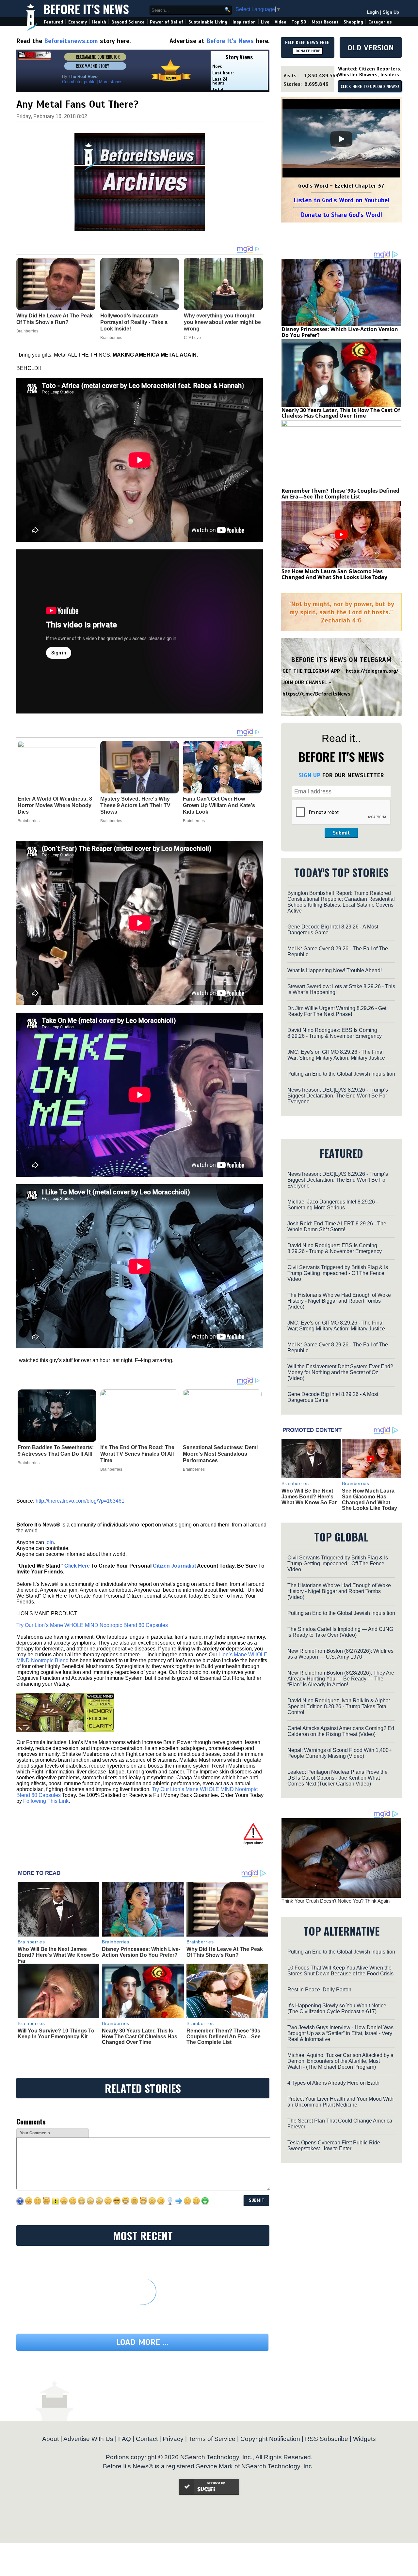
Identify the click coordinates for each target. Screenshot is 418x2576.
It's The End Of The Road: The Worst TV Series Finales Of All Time (137, 1454)
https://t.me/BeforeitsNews (317, 694)
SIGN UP (309, 775)
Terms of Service (212, 2439)
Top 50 (299, 22)
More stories (111, 82)
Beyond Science (128, 22)
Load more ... (142, 2342)
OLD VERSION (371, 48)
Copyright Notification (270, 2439)
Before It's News (86, 9)
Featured (53, 22)
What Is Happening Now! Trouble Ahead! (335, 970)
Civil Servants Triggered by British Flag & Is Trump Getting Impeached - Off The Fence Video (338, 1273)
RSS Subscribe (327, 2439)
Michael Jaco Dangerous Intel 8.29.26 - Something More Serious (333, 1205)
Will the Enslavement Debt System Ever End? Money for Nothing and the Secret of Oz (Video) (340, 1372)
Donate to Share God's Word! (341, 215)
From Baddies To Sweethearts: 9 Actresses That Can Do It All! (56, 1451)
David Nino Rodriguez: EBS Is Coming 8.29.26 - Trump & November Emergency (335, 1033)
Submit (341, 833)
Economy (78, 22)
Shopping (353, 22)
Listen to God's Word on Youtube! (341, 200)
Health (99, 22)
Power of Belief (167, 22)
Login (373, 12)
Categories (380, 22)
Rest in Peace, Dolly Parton (319, 1990)
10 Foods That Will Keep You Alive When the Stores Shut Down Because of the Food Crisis (340, 1971)
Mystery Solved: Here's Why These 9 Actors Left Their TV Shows (135, 805)
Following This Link (46, 1801)
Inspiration (244, 22)
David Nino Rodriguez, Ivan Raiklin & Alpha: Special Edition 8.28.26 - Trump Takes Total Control (339, 1706)
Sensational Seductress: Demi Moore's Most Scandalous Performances (220, 1454)
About (50, 2439)
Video (281, 22)
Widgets (364, 2439)
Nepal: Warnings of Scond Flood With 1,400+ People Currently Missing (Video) (339, 1753)
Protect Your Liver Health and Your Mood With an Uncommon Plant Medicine (340, 2102)
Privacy (173, 2439)
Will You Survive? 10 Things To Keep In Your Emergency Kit (56, 2034)
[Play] (341, 139)
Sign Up (391, 12)
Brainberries (29, 821)
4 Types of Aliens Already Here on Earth (333, 2083)
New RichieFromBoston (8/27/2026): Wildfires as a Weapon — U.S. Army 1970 (340, 1654)
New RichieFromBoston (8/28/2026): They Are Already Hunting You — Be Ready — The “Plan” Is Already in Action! (341, 1679)
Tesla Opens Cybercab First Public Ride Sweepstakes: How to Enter (334, 2146)
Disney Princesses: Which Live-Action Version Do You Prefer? (141, 1952)
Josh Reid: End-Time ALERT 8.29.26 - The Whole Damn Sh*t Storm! (337, 1227)
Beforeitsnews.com (71, 41)
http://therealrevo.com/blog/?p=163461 (80, 1501)
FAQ (125, 2439)
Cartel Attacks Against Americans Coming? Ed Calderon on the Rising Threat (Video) (341, 1731)
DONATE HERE (308, 51)
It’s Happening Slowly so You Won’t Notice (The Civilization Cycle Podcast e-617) (337, 2009)
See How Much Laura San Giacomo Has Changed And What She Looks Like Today (334, 574)
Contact (147, 2439)
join (50, 1542)
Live (265, 22)
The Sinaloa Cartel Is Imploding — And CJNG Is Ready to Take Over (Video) (340, 1632)
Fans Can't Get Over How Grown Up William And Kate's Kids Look (219, 805)
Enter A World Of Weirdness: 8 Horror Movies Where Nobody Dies (55, 805)
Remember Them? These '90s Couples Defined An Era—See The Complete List (224, 2036)
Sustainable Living (208, 22)
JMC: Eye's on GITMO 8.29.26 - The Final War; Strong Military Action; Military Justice (336, 1055)
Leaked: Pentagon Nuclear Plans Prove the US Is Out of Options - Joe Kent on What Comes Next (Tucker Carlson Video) (338, 1778)
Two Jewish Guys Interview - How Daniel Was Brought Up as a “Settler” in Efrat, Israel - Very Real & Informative (340, 2033)
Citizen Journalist (174, 1566)
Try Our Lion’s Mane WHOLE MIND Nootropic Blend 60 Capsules (92, 1625)
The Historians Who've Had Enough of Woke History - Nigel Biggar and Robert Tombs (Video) (339, 1301)
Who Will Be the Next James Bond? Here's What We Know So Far (58, 1955)
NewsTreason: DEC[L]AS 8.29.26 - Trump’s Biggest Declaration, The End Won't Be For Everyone (338, 1096)
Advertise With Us (88, 2439)
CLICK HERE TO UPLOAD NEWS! (370, 87)
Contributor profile (79, 82)
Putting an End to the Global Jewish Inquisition (341, 1074)
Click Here (77, 1566)
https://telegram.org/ (372, 671)
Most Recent (325, 22)
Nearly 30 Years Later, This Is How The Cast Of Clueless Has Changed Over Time (140, 2036)
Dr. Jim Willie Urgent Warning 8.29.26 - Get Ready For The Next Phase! (337, 1011)
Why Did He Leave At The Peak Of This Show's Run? (225, 1952)
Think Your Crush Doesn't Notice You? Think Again (336, 1901)
